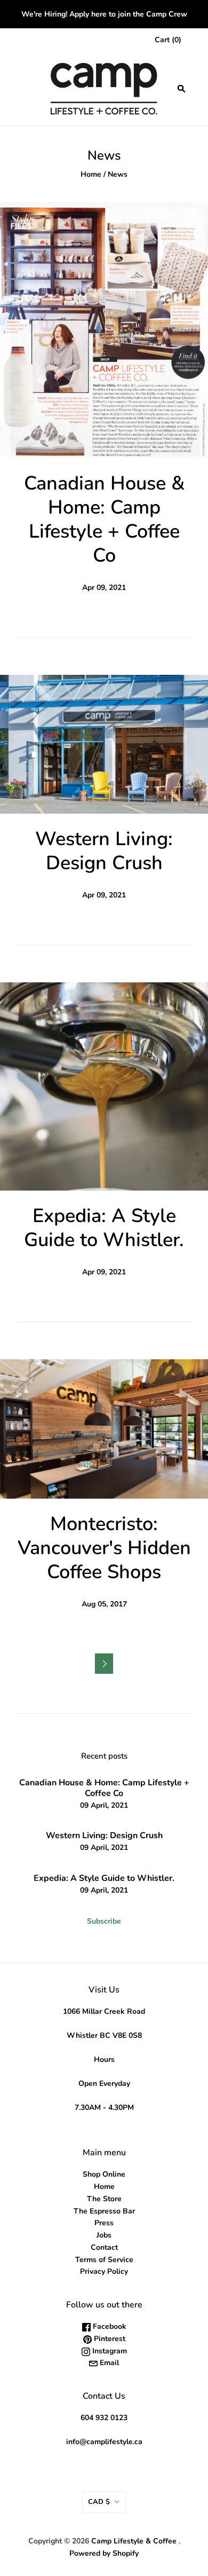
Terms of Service (104, 2260)
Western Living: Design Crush (104, 851)
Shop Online (104, 2174)
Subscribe (104, 1921)
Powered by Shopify (104, 2553)
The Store (104, 2199)
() (168, 40)
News (118, 174)
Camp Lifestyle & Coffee (134, 2541)
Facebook (109, 2326)
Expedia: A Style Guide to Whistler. (104, 1228)
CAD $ (99, 2502)
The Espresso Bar (104, 2211)
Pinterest (109, 2339)
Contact (104, 2247)
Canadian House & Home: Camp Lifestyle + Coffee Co (104, 519)
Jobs (104, 2235)
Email (108, 2363)
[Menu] (22, 89)
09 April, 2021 (104, 1805)
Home (91, 174)
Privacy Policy (104, 2271)
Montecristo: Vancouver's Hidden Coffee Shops (104, 1548)
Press (104, 2223)
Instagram (109, 2351)
